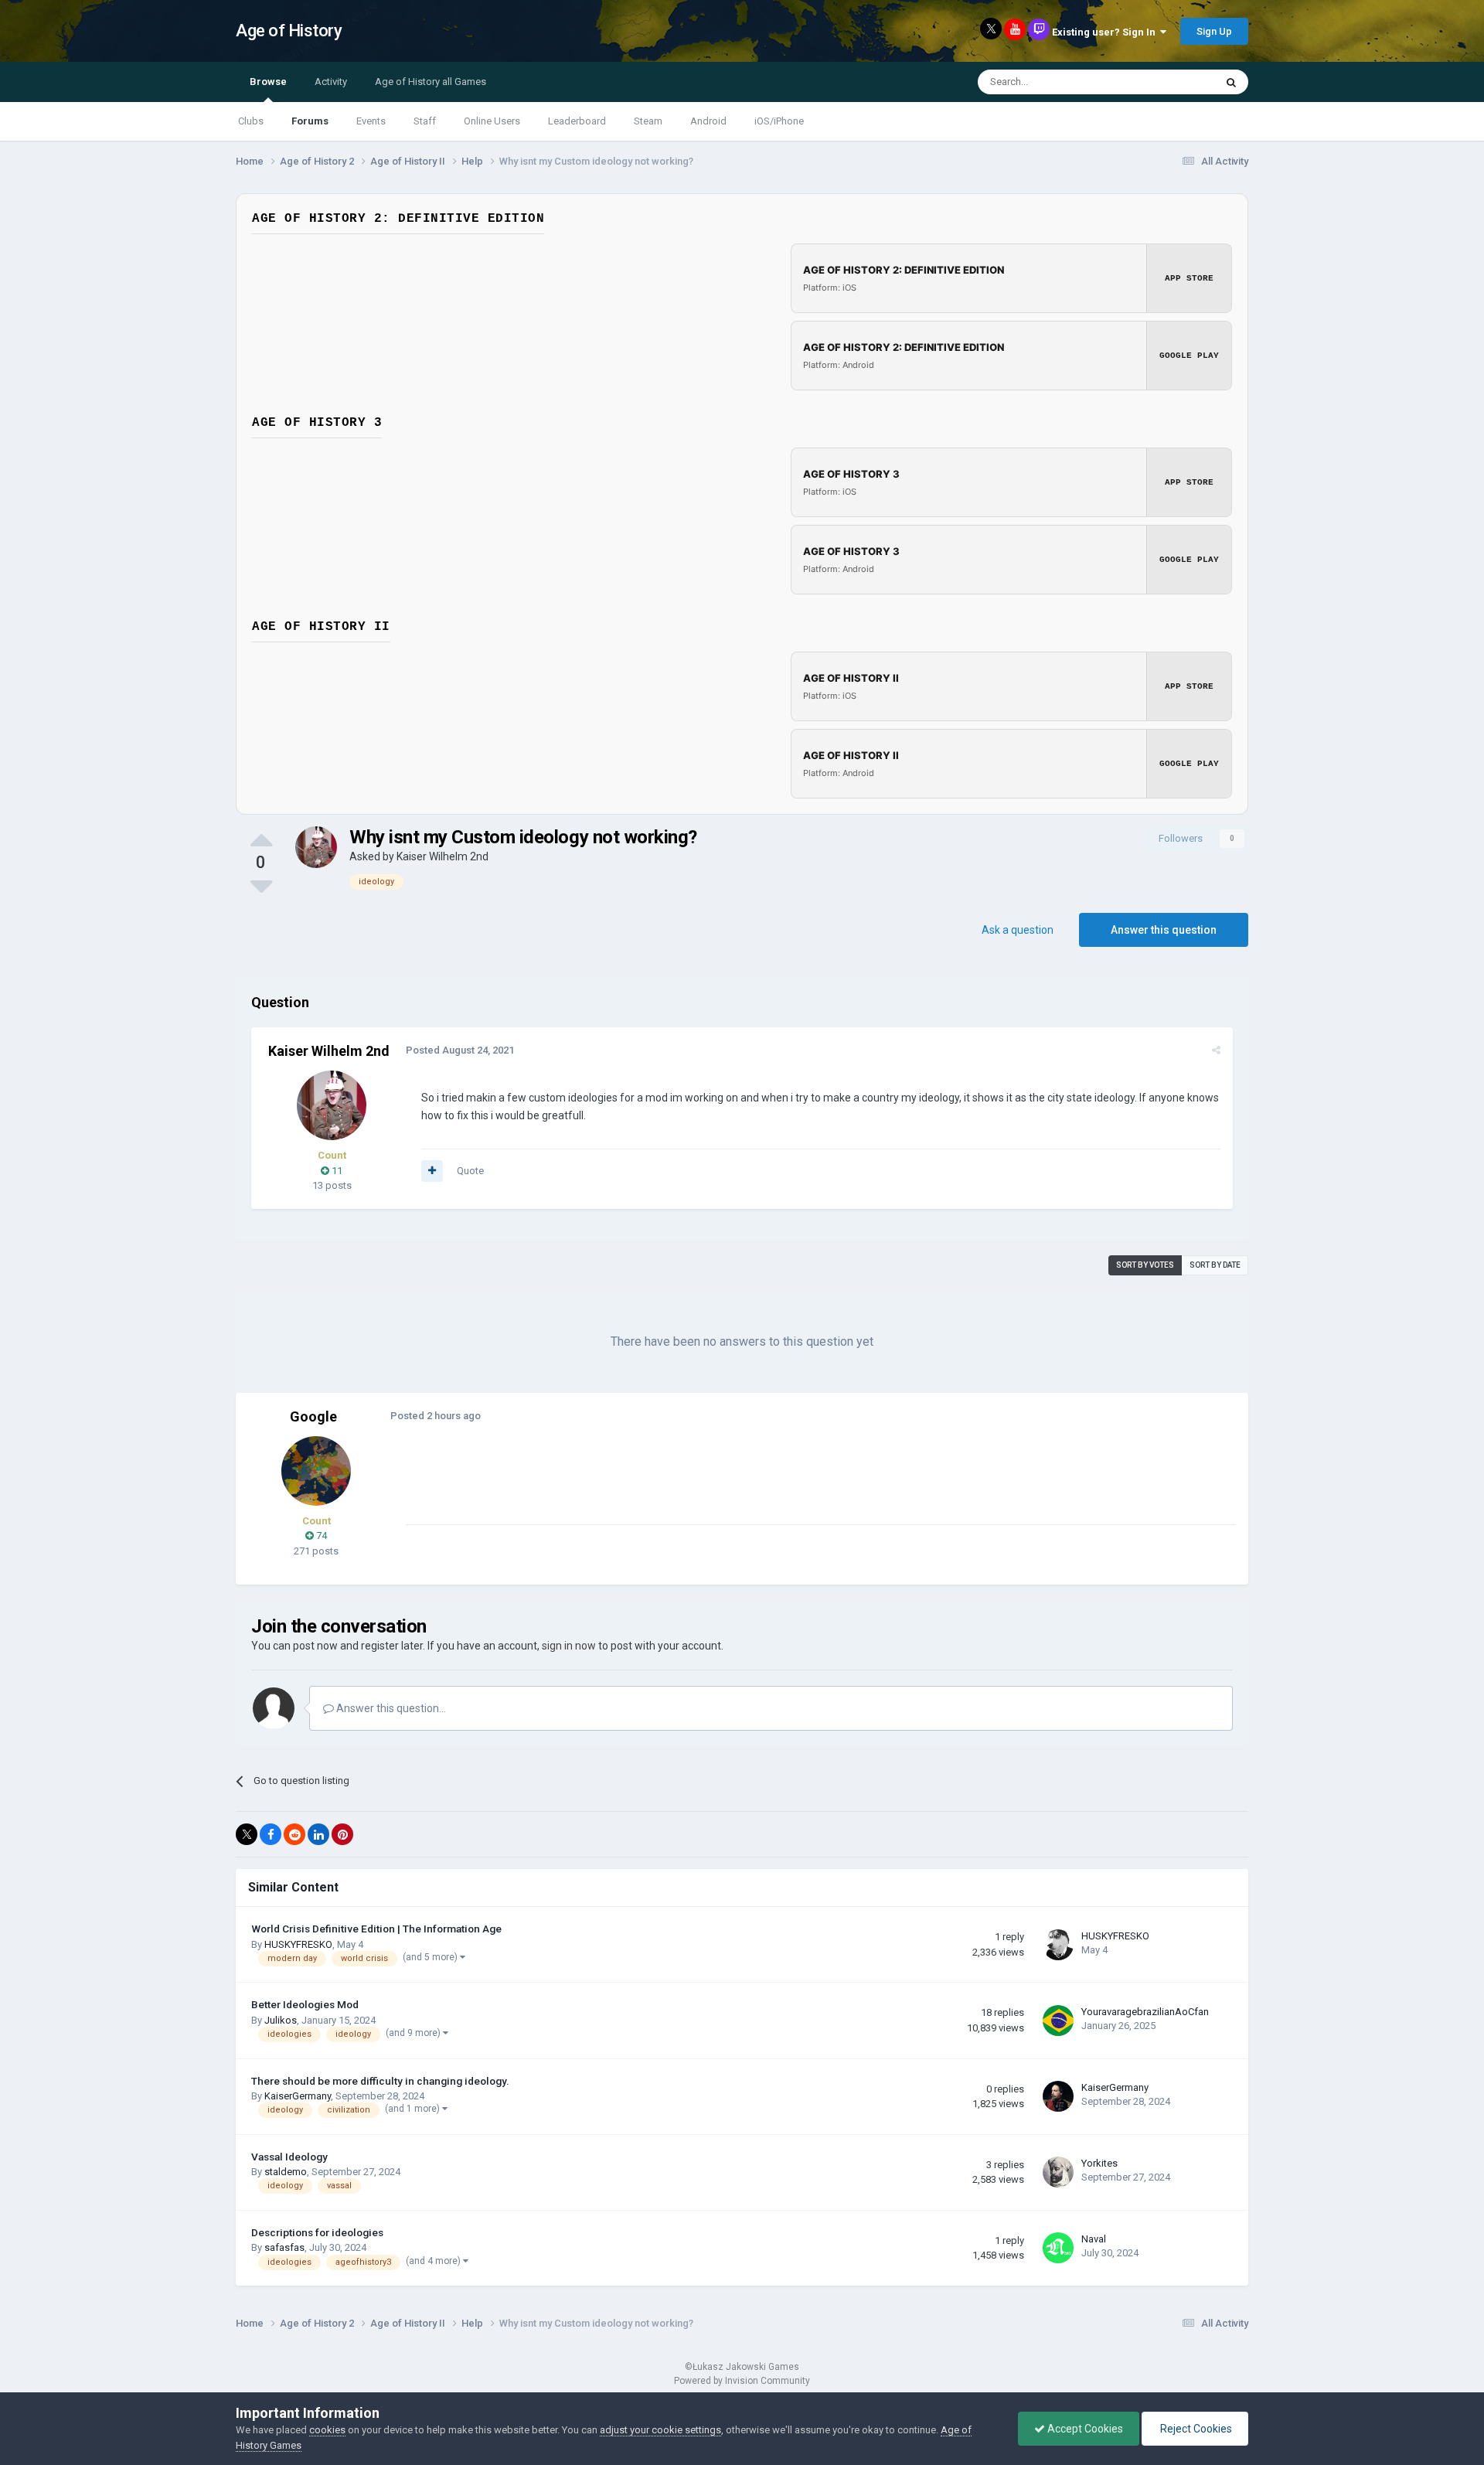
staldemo (286, 2172)
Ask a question (1018, 930)
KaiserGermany (298, 2096)
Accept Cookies (1084, 2429)
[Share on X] (247, 1834)
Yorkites (1099, 2163)
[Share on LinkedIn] (318, 1834)
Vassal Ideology (289, 2157)
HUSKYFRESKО (298, 1944)
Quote (470, 1171)
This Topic (1172, 82)
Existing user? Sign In (1106, 32)
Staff (425, 121)
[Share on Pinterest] (342, 1834)
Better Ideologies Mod (305, 2004)
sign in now (569, 1646)
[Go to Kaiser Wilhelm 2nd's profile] (316, 847)
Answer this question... (390, 1708)
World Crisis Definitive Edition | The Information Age (376, 1929)
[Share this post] (1216, 1050)
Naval (1094, 2239)
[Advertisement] (687, 1490)
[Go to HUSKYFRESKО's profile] (1058, 1945)
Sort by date (1215, 1265)
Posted (460, 1050)
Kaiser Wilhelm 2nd (442, 856)
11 (336, 1171)
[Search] (1231, 82)
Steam (648, 121)
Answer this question (1164, 930)
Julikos (281, 2020)
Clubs (251, 121)
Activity (331, 82)
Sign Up (1214, 31)
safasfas (284, 2247)
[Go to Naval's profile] (1058, 2248)
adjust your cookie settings (660, 2430)
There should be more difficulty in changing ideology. (380, 2081)
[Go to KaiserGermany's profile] (1058, 2096)
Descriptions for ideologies (317, 2232)
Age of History (289, 31)
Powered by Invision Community (742, 2381)
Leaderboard (577, 121)
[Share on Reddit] (294, 1834)
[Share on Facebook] (271, 1834)
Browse (268, 82)
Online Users (492, 121)
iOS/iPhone (779, 121)
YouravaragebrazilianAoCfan (1145, 2012)
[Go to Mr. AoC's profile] (316, 1471)
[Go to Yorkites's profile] (1058, 2172)
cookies (327, 2430)
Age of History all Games (431, 82)
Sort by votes (1145, 1265)
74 (320, 1536)
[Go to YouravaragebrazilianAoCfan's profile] (1058, 2021)
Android (708, 121)
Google (313, 1416)
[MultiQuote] (432, 1171)
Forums (310, 121)
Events (371, 121)
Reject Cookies (1195, 2429)
